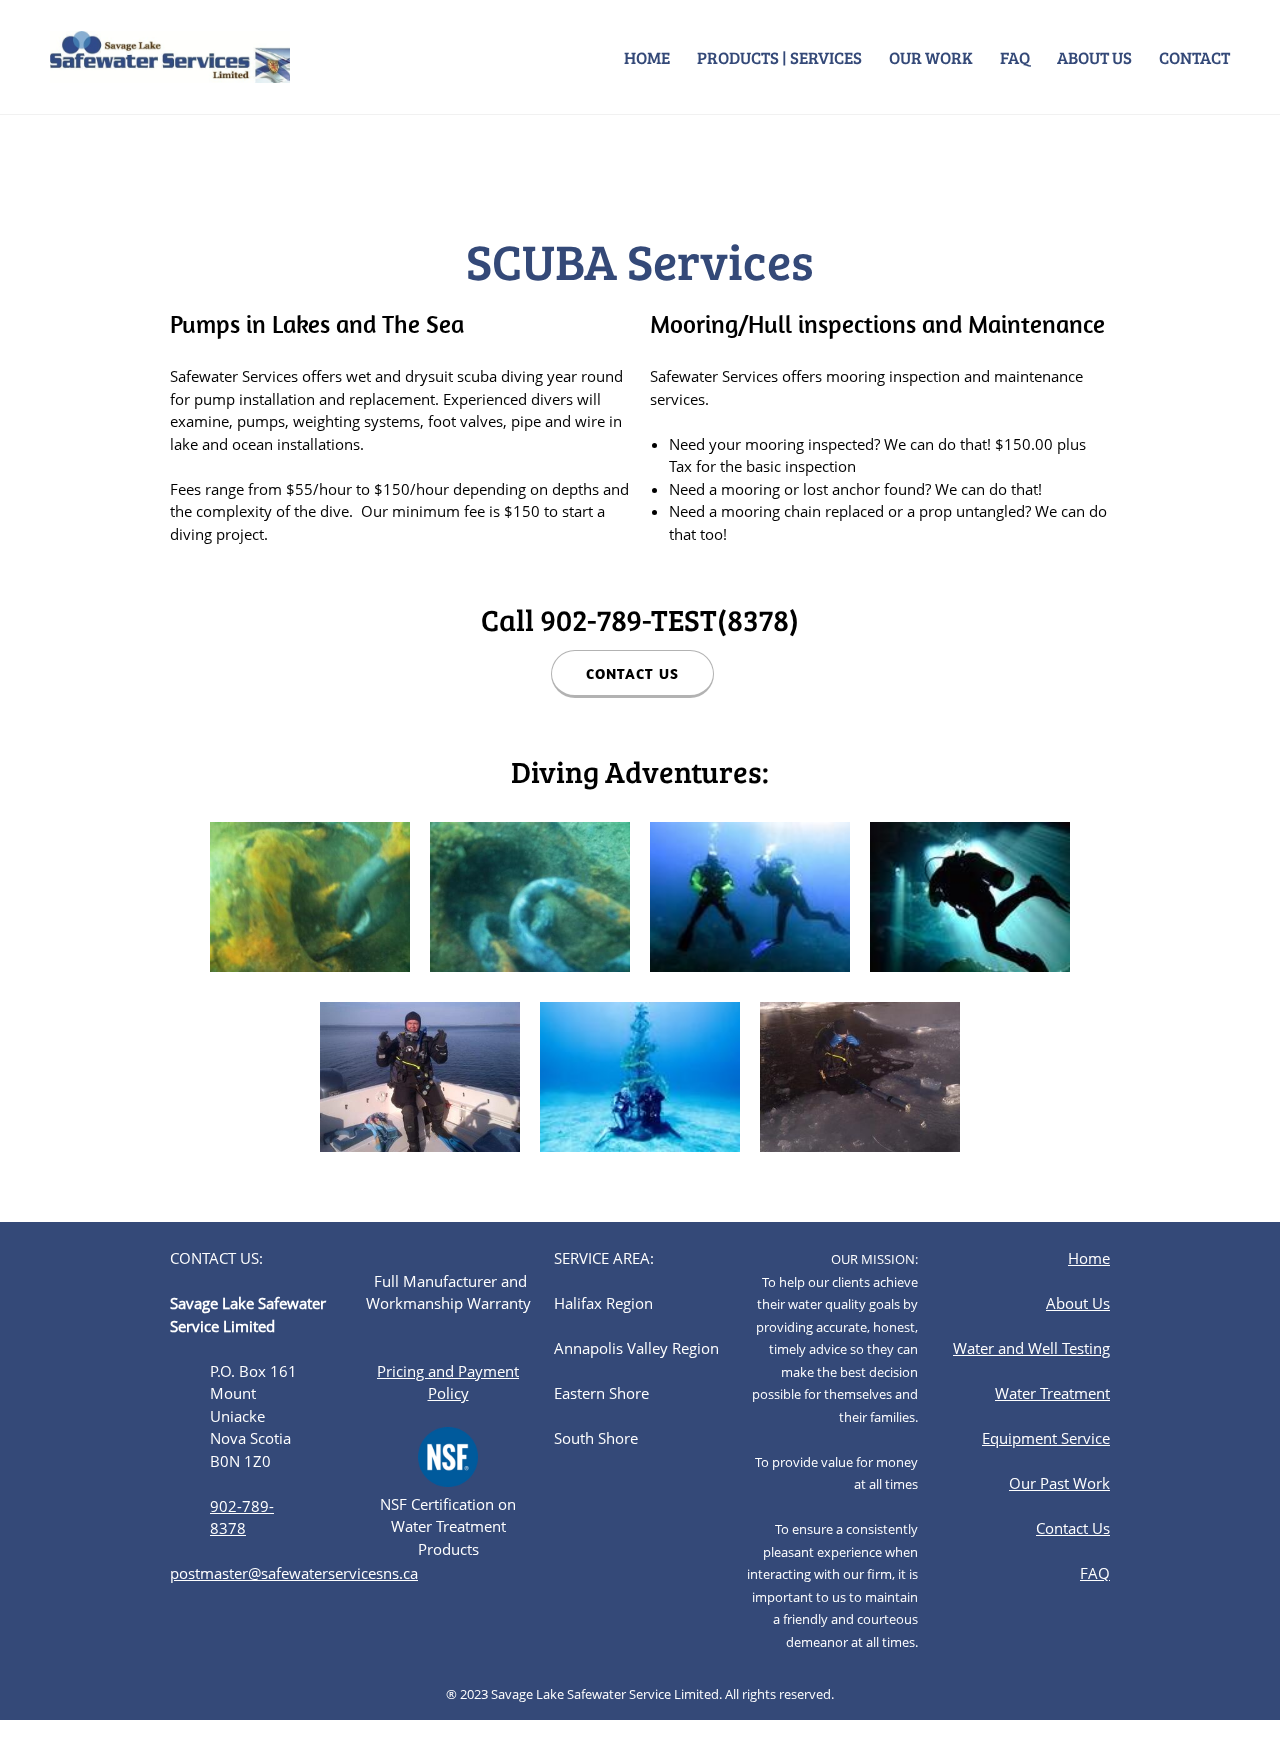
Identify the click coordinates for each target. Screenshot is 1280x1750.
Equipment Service (1046, 1438)
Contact (1062, 1528)
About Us (1078, 1303)
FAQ (1095, 1573)
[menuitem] (648, 57)
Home (1089, 1258)
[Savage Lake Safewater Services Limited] (170, 57)
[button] (310, 902)
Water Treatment (1052, 1393)
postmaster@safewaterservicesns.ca (294, 1573)
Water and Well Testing (1031, 1348)
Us (1099, 1528)
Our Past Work (1059, 1483)
